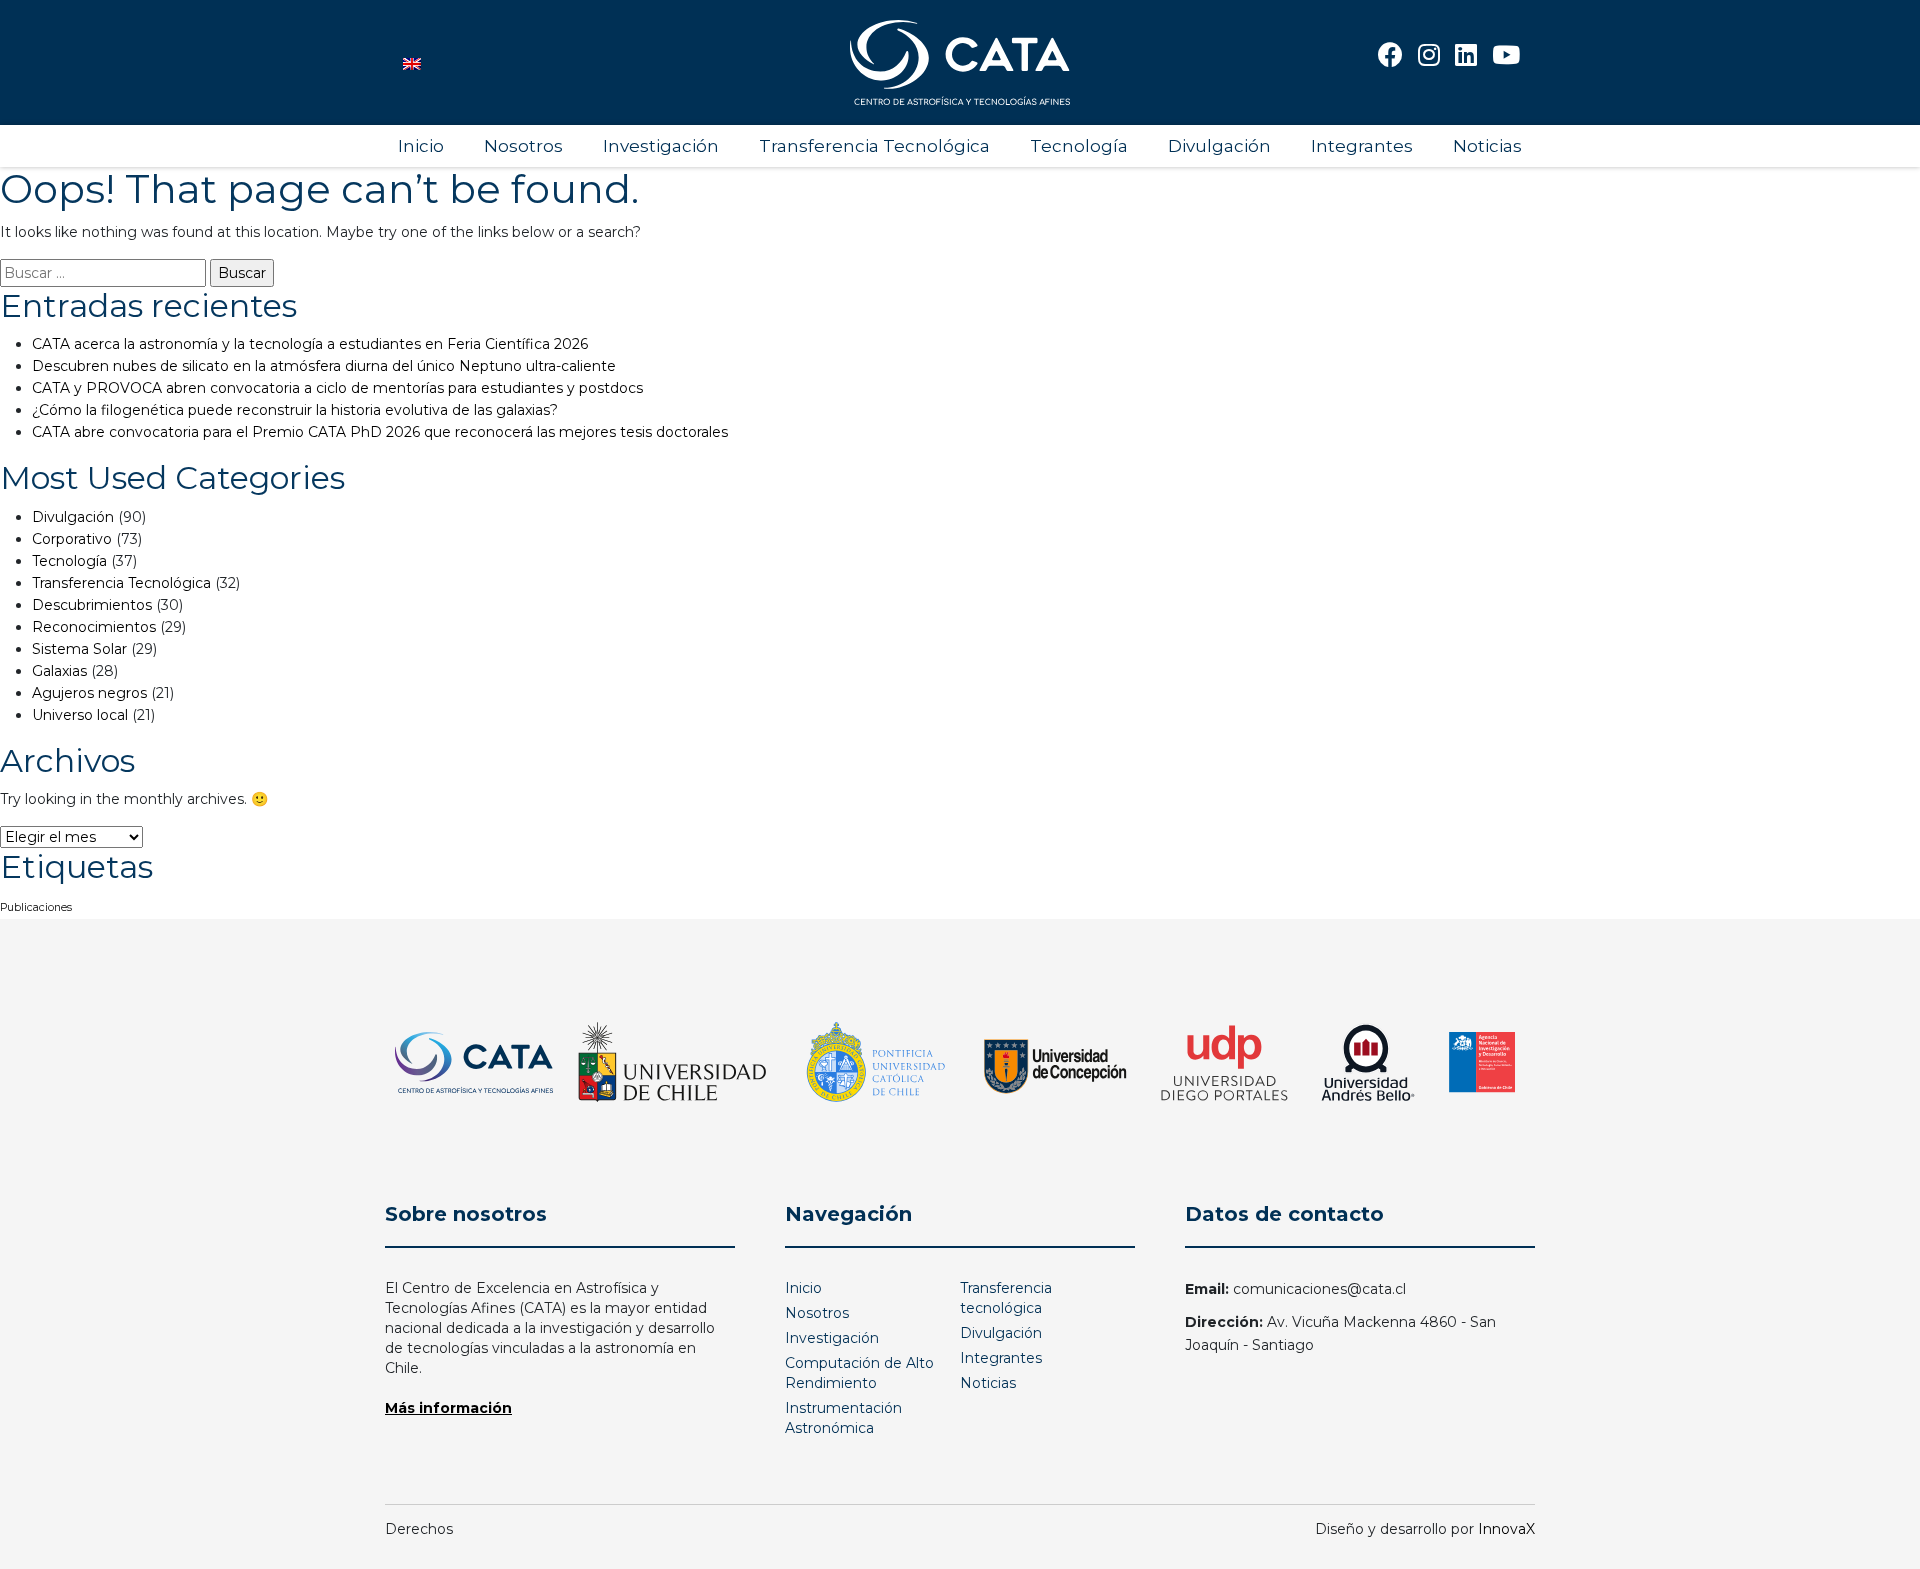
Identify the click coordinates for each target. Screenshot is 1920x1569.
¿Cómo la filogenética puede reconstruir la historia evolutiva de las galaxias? (295, 410)
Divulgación (1219, 146)
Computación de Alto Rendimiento (859, 1373)
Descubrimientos (92, 605)
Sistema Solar (79, 649)
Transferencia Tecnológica (874, 146)
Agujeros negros (89, 693)
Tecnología (1079, 146)
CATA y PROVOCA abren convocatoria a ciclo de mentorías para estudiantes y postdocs (337, 388)
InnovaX (1506, 1529)
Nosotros (523, 146)
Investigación (661, 146)
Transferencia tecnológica (1006, 1298)
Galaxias (59, 671)
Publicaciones (36, 907)
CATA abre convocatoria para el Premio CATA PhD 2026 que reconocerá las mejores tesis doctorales (380, 432)
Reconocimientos (94, 627)
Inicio (421, 146)
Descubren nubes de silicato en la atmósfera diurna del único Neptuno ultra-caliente (324, 366)
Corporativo (72, 539)
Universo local (80, 715)
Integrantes (1362, 146)
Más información (448, 1408)
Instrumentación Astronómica (843, 1418)
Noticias (1487, 146)
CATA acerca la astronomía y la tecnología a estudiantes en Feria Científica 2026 (310, 344)
